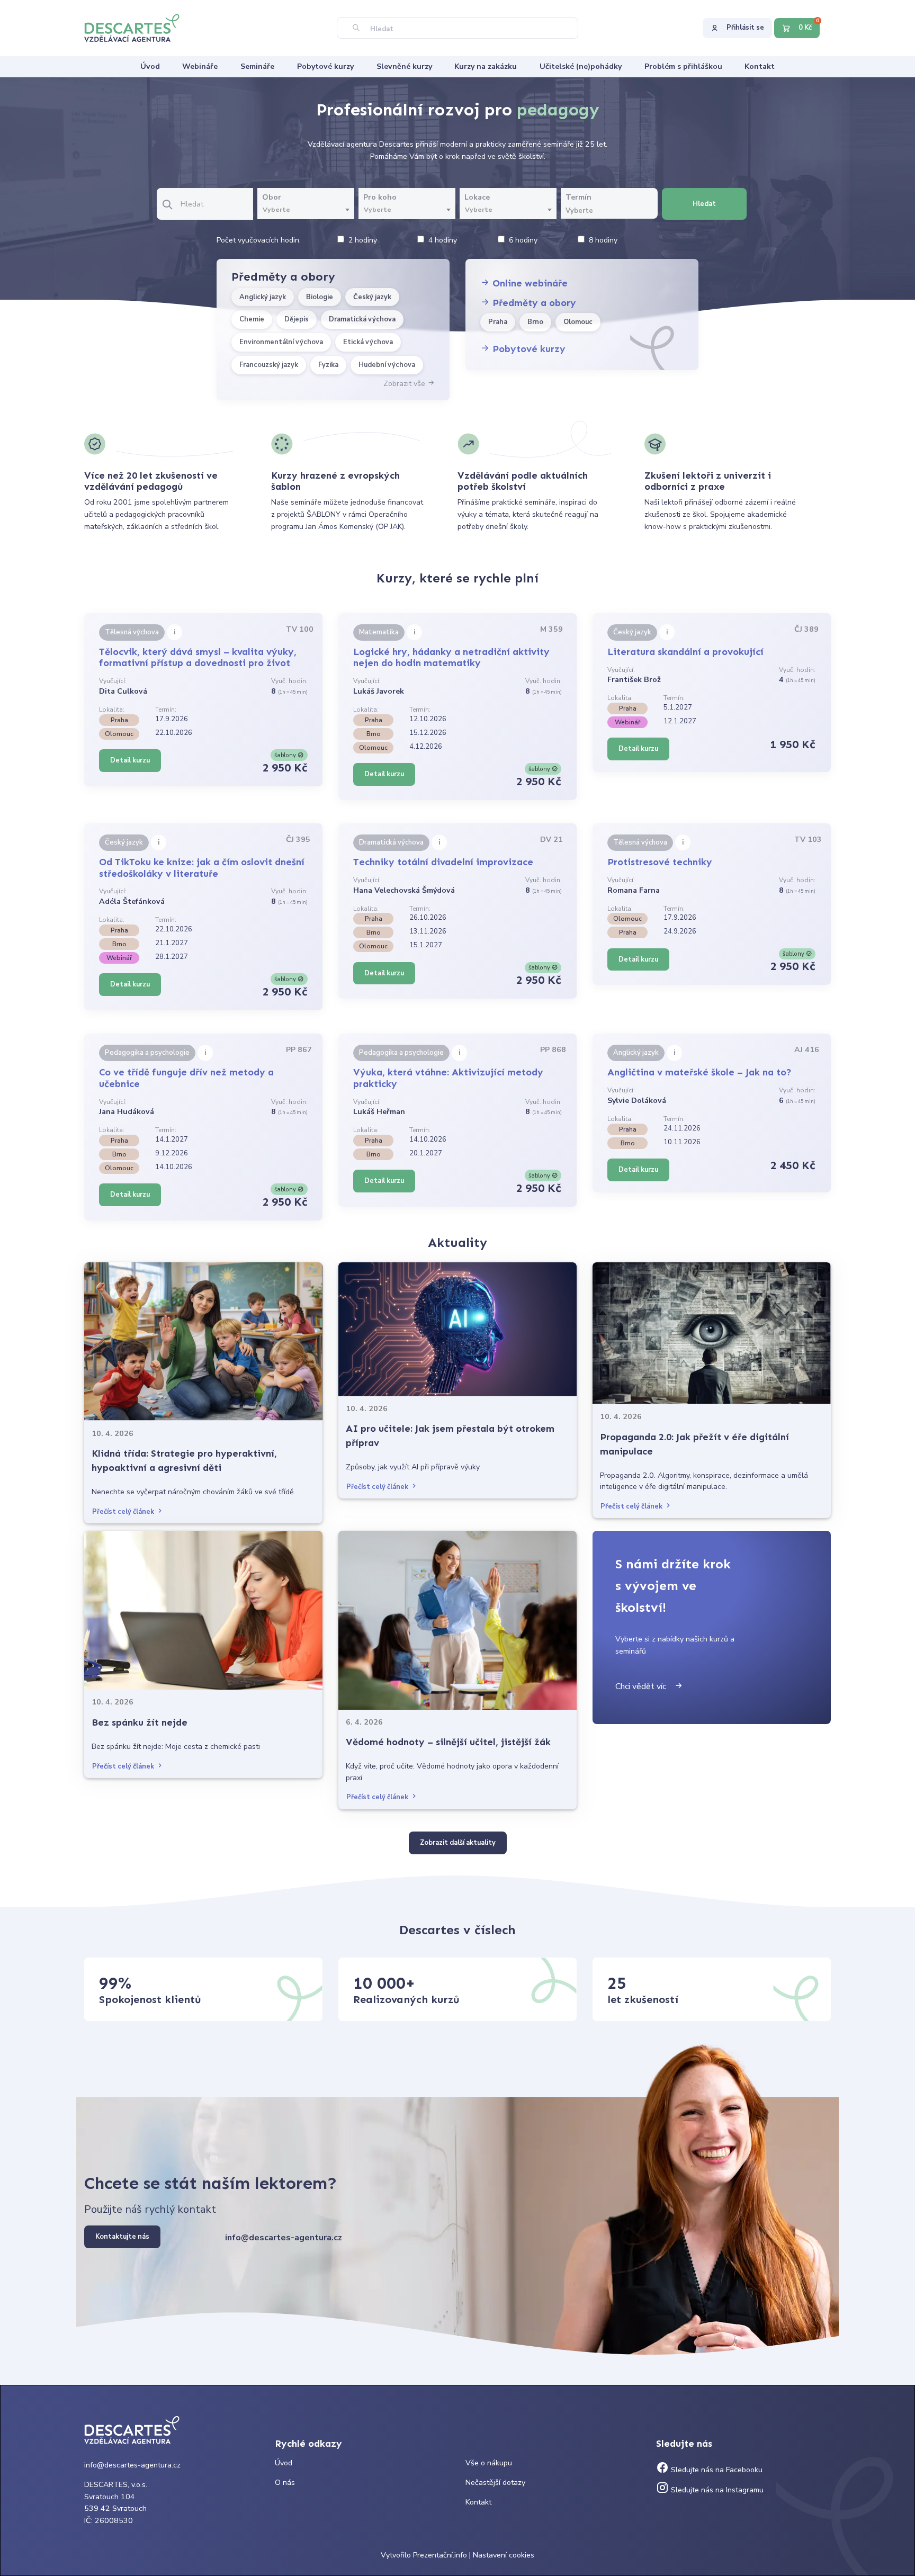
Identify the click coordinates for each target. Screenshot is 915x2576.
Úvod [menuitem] (150, 66)
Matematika (379, 632)
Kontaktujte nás (122, 2237)
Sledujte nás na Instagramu (716, 2490)
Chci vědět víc (645, 1686)
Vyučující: (113, 681)
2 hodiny (363, 240)
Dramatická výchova (362, 319)
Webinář (627, 722)
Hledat (704, 204)
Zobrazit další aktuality (458, 1843)
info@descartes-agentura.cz (284, 2238)
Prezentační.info (440, 2555)
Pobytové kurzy (528, 349)
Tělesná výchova (132, 632)
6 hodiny (523, 240)
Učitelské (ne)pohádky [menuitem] (581, 66)
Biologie (320, 297)
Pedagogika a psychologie (147, 1053)
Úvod (284, 2463)
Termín (578, 197)
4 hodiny (443, 240)
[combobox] (306, 210)
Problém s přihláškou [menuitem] (683, 66)
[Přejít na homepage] (137, 27)
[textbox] (306, 210)
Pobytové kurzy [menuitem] (325, 66)
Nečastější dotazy (495, 2483)
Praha (498, 322)
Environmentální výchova (281, 342)
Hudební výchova (387, 365)
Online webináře (529, 283)
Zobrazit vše (405, 384)
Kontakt (478, 2502)
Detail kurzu (130, 760)
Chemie (252, 319)
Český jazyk (372, 297)
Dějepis (297, 319)
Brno (535, 322)
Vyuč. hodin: (289, 681)
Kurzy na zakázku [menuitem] (486, 66)
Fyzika (328, 365)
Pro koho (380, 197)
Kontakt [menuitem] (760, 66)
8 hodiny (603, 240)
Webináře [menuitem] (200, 66)
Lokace (477, 197)
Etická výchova (368, 342)
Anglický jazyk (263, 297)
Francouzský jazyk (269, 365)
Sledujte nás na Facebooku (716, 2470)
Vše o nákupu (489, 2463)
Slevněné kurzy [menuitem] (404, 66)
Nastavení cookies (504, 2555)
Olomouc (578, 322)
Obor (272, 197)
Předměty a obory (533, 303)
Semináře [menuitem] (257, 66)
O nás (285, 2483)
